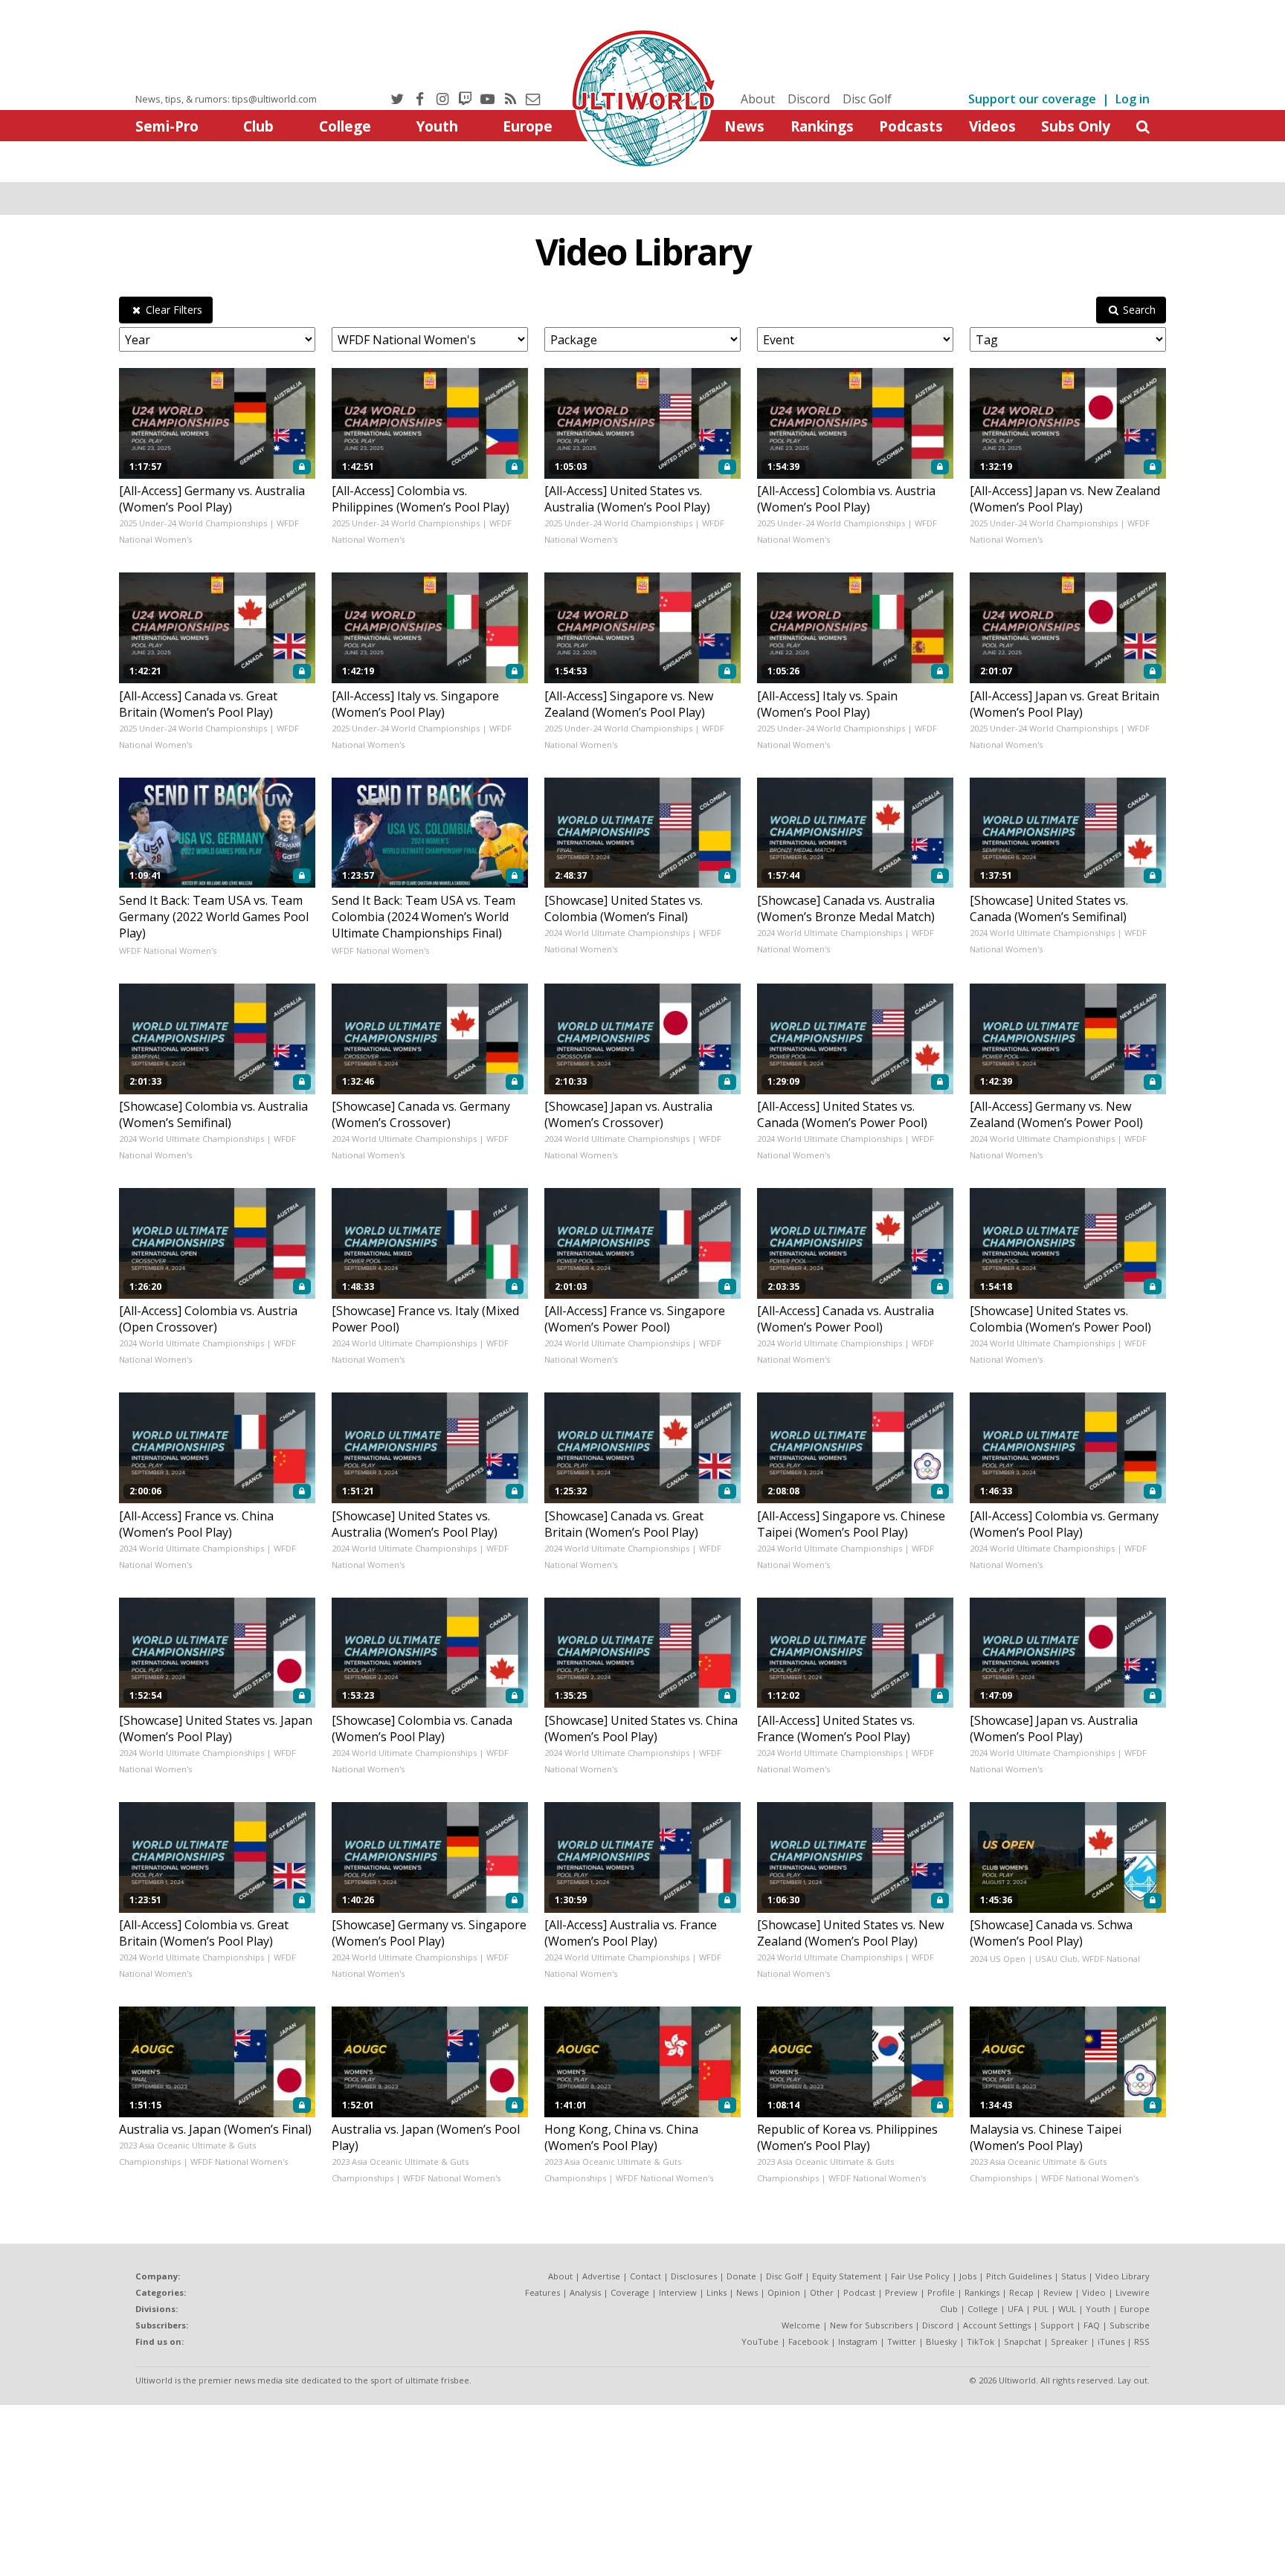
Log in (1133, 99)
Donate (741, 2276)
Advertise (601, 2276)
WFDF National (1111, 1959)
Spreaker (1069, 2341)
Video (1094, 2292)
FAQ (1092, 2325)
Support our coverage (1032, 99)
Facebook (808, 2341)
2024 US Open (998, 1959)
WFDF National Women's (168, 950)
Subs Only (1076, 126)
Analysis (585, 2292)
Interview (678, 2292)
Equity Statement (847, 2276)
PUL (1041, 2309)
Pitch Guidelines (1019, 2276)
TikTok (980, 2341)
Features (542, 2292)
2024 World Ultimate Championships (617, 933)
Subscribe (1130, 2325)
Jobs (968, 2276)
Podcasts (911, 126)
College (345, 126)
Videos (992, 126)
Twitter (902, 2341)
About (758, 99)
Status (1073, 2276)
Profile (941, 2292)
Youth (437, 126)
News (744, 126)
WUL (1067, 2309)
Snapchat (1022, 2341)
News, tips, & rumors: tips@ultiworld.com (226, 99)
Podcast (859, 2292)
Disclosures (694, 2276)
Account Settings (997, 2325)
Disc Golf (867, 99)
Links (716, 2292)
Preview (901, 2292)
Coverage (630, 2292)
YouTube (760, 2341)
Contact (645, 2276)
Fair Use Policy (920, 2276)
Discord (809, 99)
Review (1058, 2292)
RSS (1142, 2341)
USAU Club (1056, 1959)
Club (258, 126)
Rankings (822, 126)
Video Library (643, 252)
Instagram (858, 2341)
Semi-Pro (167, 126)
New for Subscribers (871, 2325)
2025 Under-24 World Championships (193, 523)
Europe (528, 126)
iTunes (1111, 2341)
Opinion (784, 2292)
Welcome (801, 2325)
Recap (1021, 2292)
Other (822, 2292)
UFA (1015, 2309)
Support (1057, 2325)
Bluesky (941, 2341)
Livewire (1133, 2292)
